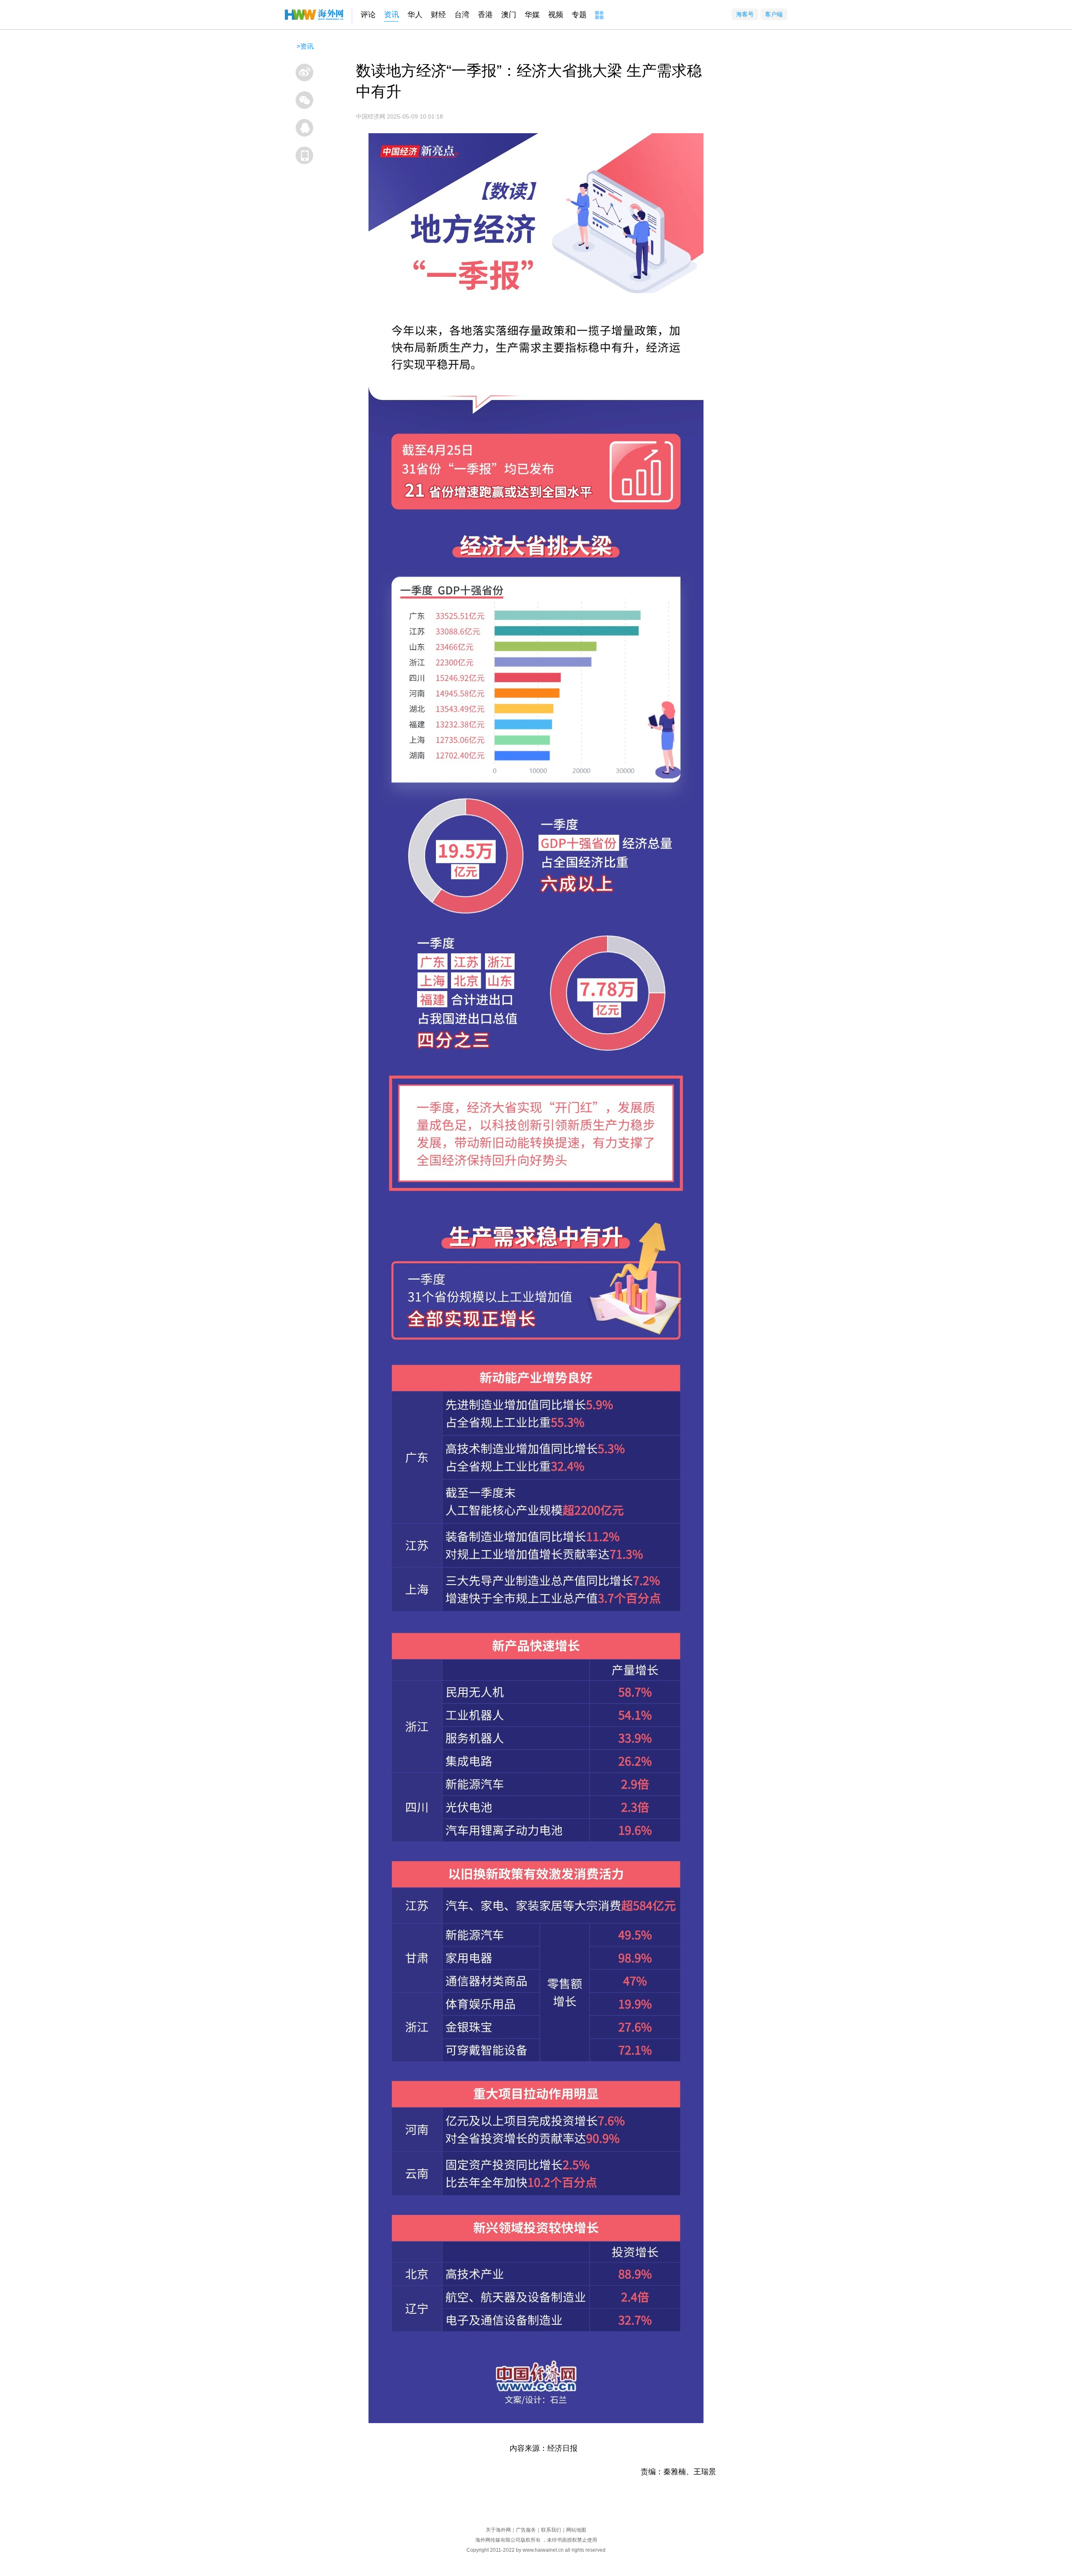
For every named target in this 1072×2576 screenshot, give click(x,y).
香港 (485, 15)
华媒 (532, 15)
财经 (438, 15)
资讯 (392, 15)
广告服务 (526, 2530)
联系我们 (551, 2530)
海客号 (745, 14)
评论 (368, 15)
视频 (556, 15)
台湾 (462, 15)
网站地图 (576, 2530)
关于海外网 (498, 2530)
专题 (579, 15)
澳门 (509, 15)
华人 (415, 15)
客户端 (774, 14)
